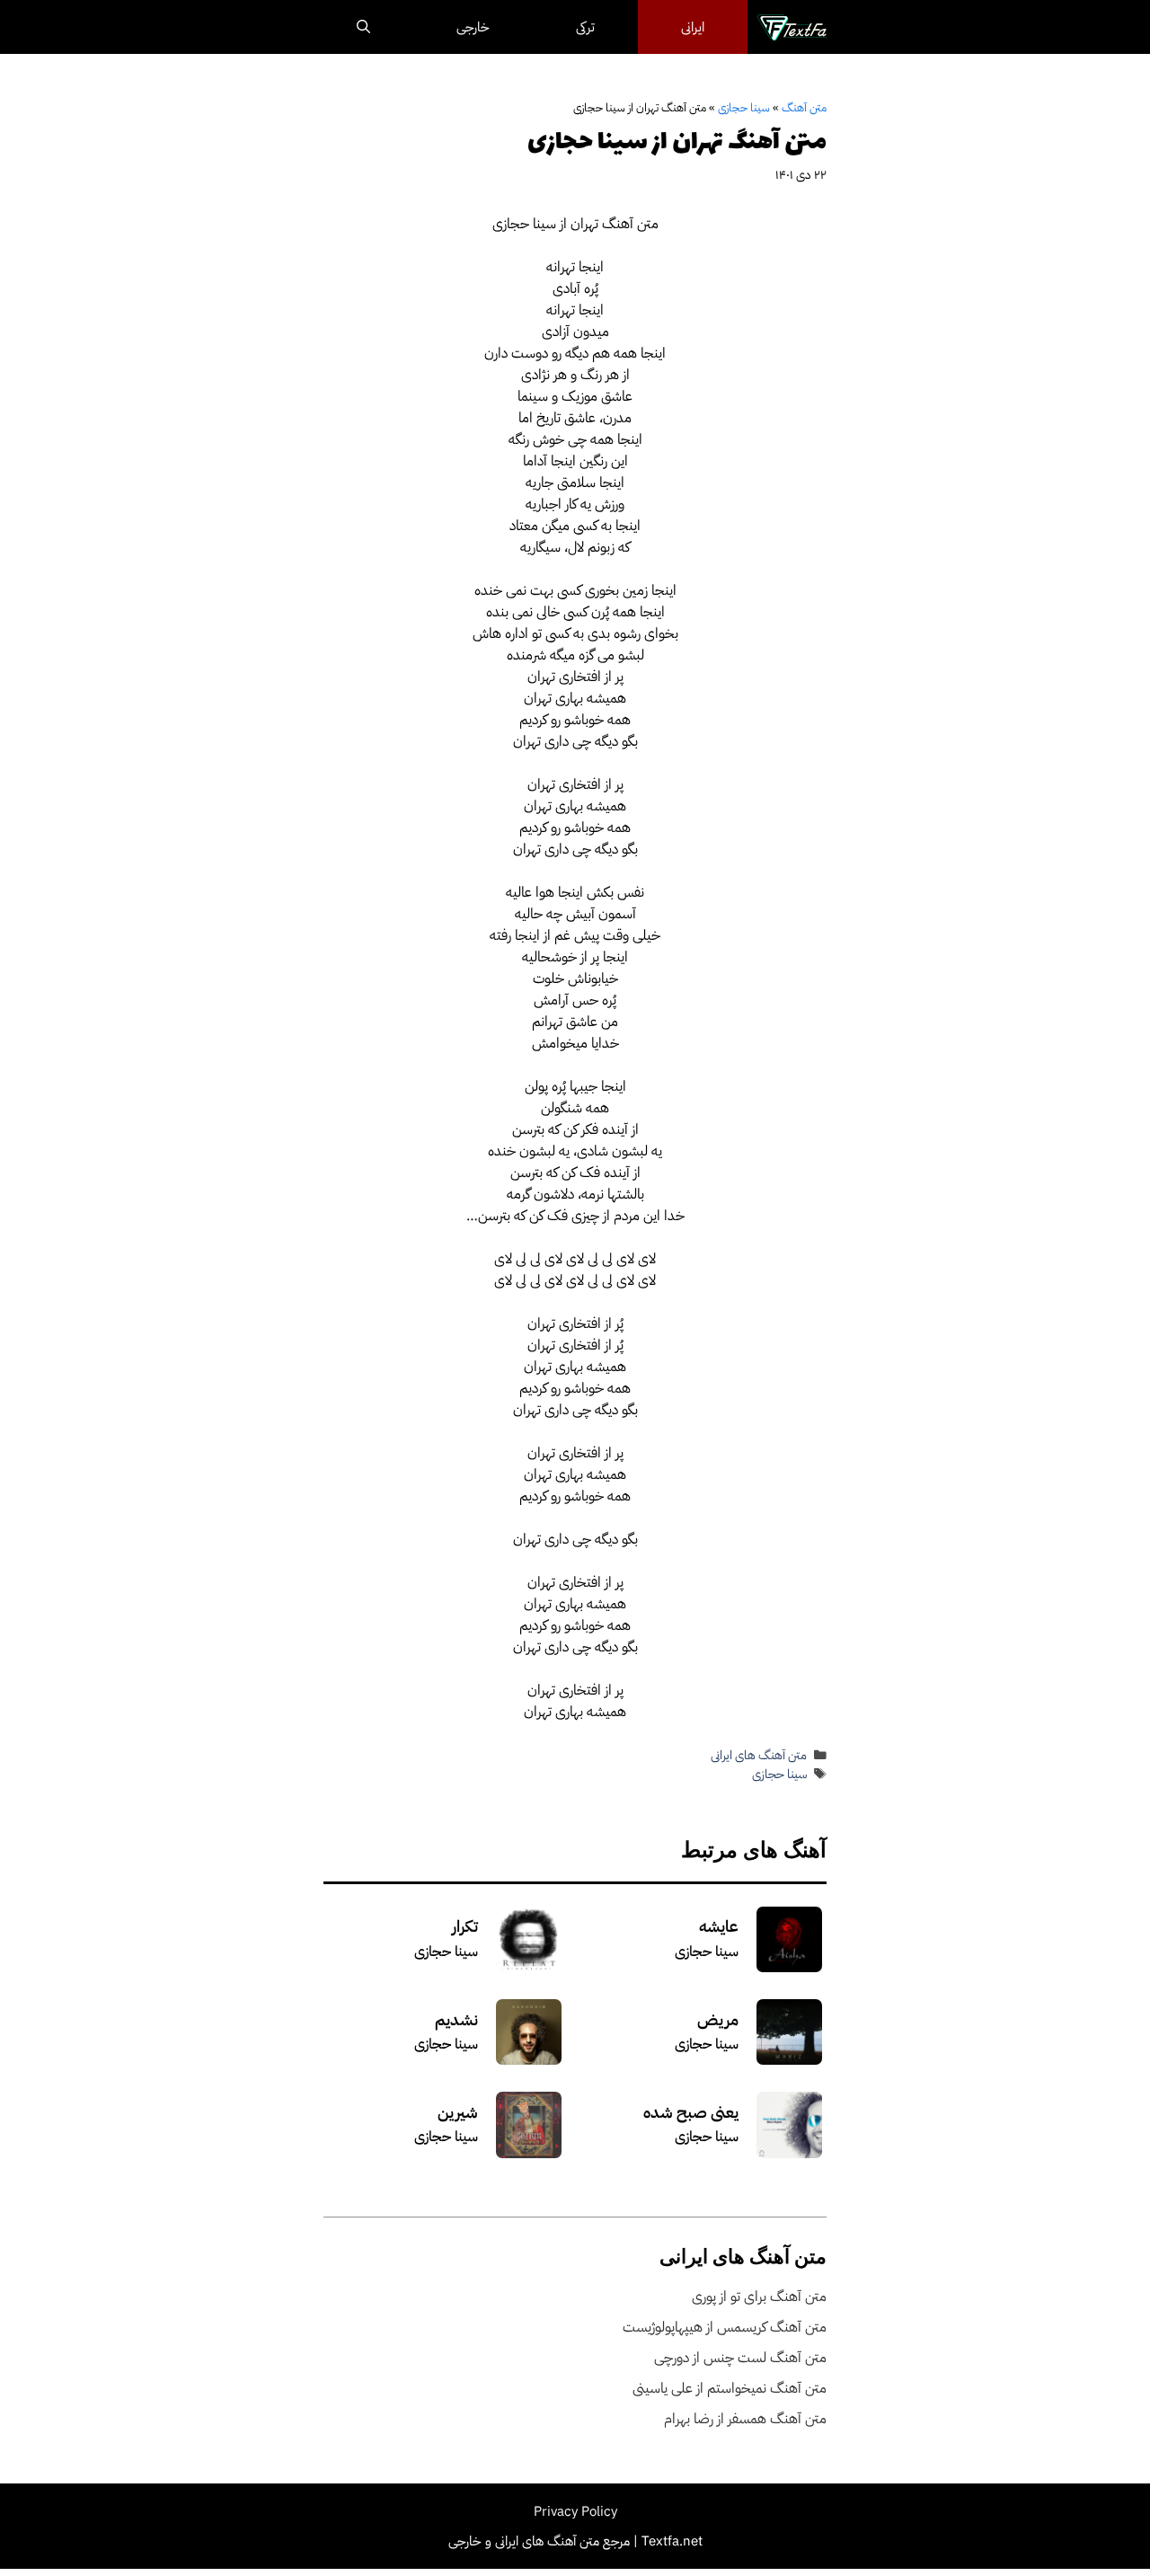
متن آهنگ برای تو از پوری (759, 2297)
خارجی (473, 27)
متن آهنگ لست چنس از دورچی (740, 2358)
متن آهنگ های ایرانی (759, 1755)
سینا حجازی (744, 107)
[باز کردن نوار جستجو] (363, 27)
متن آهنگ (804, 107)
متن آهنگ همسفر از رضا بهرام (745, 2419)
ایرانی (693, 27)
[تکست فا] (792, 27)
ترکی (585, 27)
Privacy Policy (575, 2511)
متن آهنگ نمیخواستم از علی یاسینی (730, 2388)
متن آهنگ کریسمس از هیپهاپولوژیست (725, 2327)
